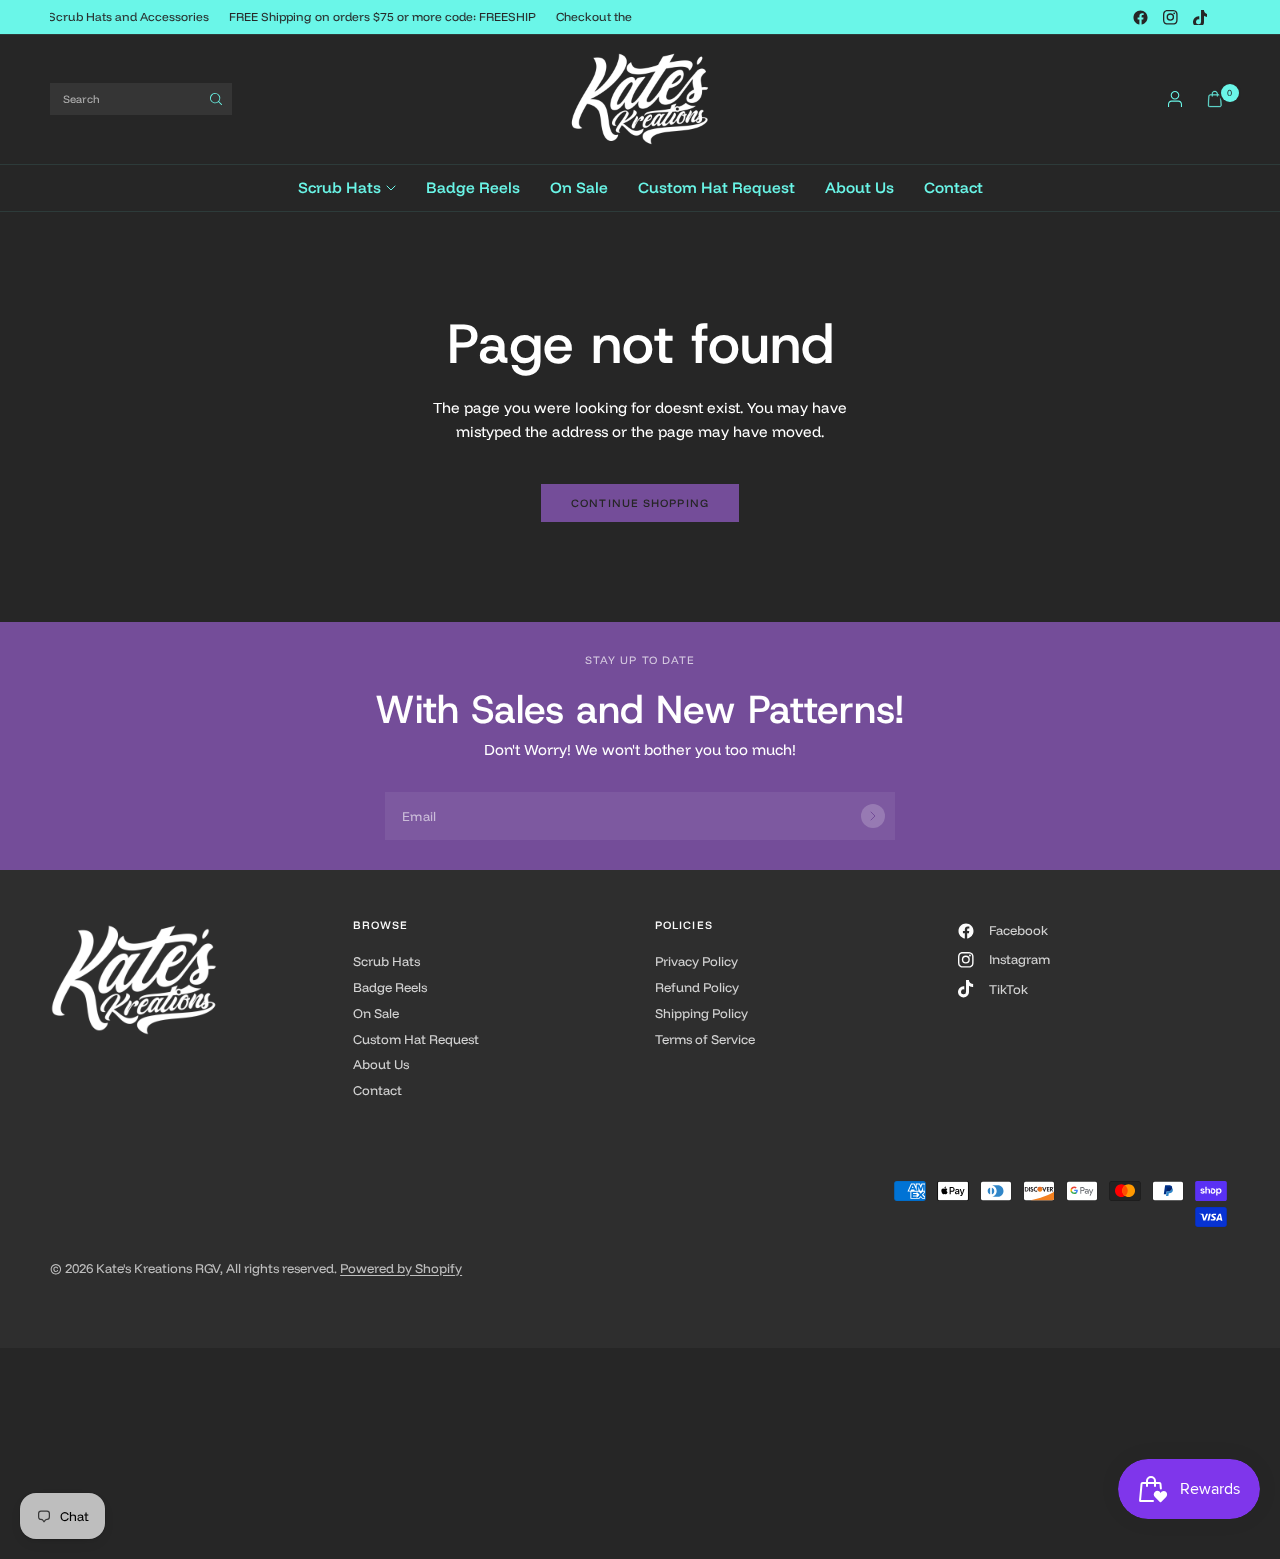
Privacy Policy (696, 961)
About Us (859, 187)
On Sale (579, 187)
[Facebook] (1140, 17)
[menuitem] (354, 188)
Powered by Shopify (401, 1268)
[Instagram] (1170, 17)
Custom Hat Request (716, 187)
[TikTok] (1200, 17)
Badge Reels (473, 187)
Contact (953, 187)
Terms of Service (705, 1039)
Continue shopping (640, 503)
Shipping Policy (701, 1013)
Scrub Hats (339, 187)
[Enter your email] (873, 816)
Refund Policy (697, 987)
